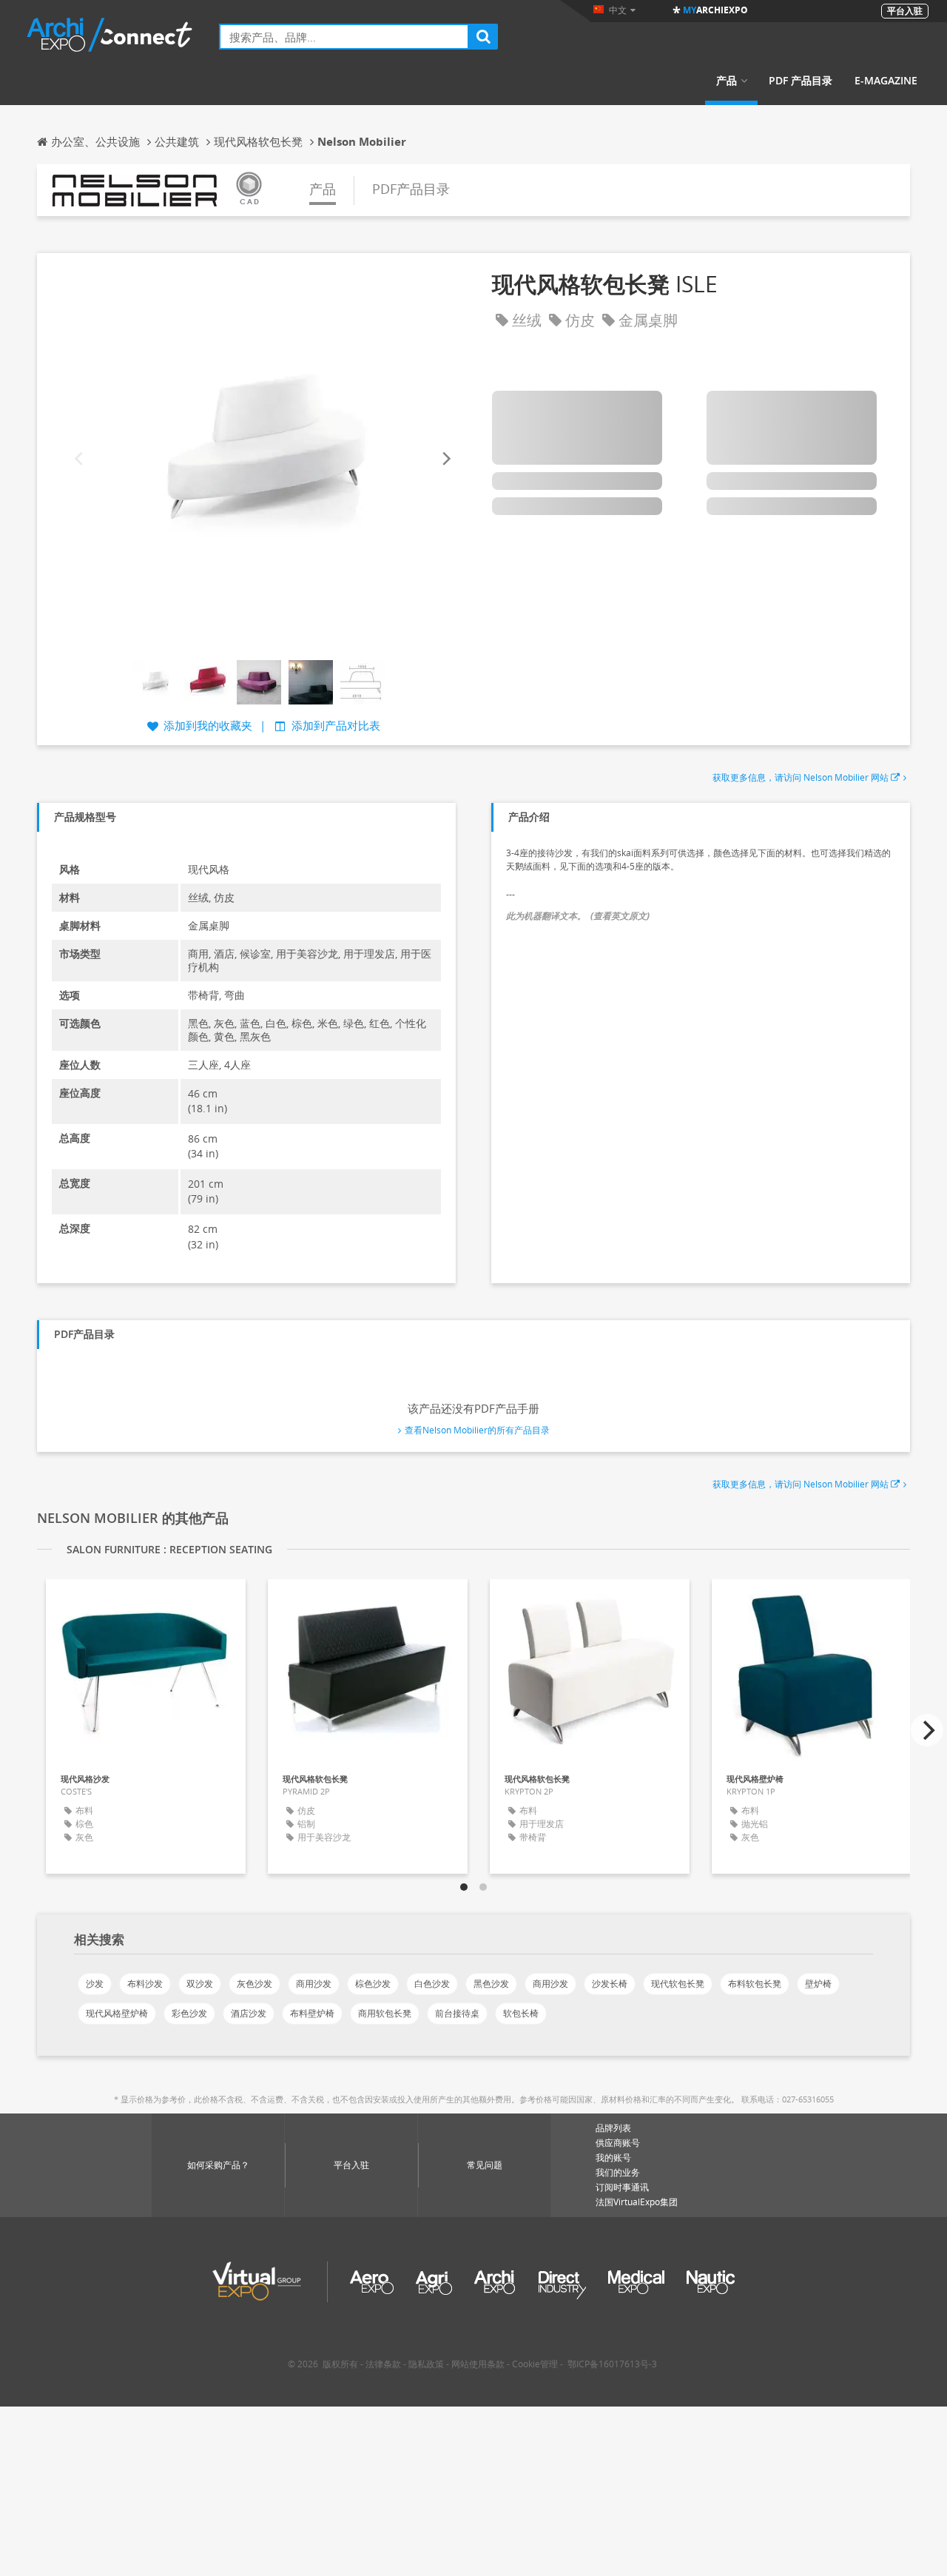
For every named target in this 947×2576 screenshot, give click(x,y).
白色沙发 (432, 1984)
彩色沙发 (189, 2013)
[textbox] (344, 37)
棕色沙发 (373, 1984)
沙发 (95, 1984)
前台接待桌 (457, 2013)
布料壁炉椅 (312, 2013)
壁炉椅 (818, 1984)
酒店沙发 (249, 2013)
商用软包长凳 (385, 2013)
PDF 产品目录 (801, 81)
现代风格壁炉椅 (117, 2013)
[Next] (445, 458)
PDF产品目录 (411, 189)
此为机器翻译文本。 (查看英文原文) (578, 916)
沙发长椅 (610, 1984)
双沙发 (200, 1984)
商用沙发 (314, 1984)
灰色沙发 (255, 1984)
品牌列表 (613, 2128)
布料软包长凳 (755, 1984)
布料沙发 (145, 1984)
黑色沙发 (491, 1984)
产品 (727, 81)
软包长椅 (521, 2013)
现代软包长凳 (678, 1984)
